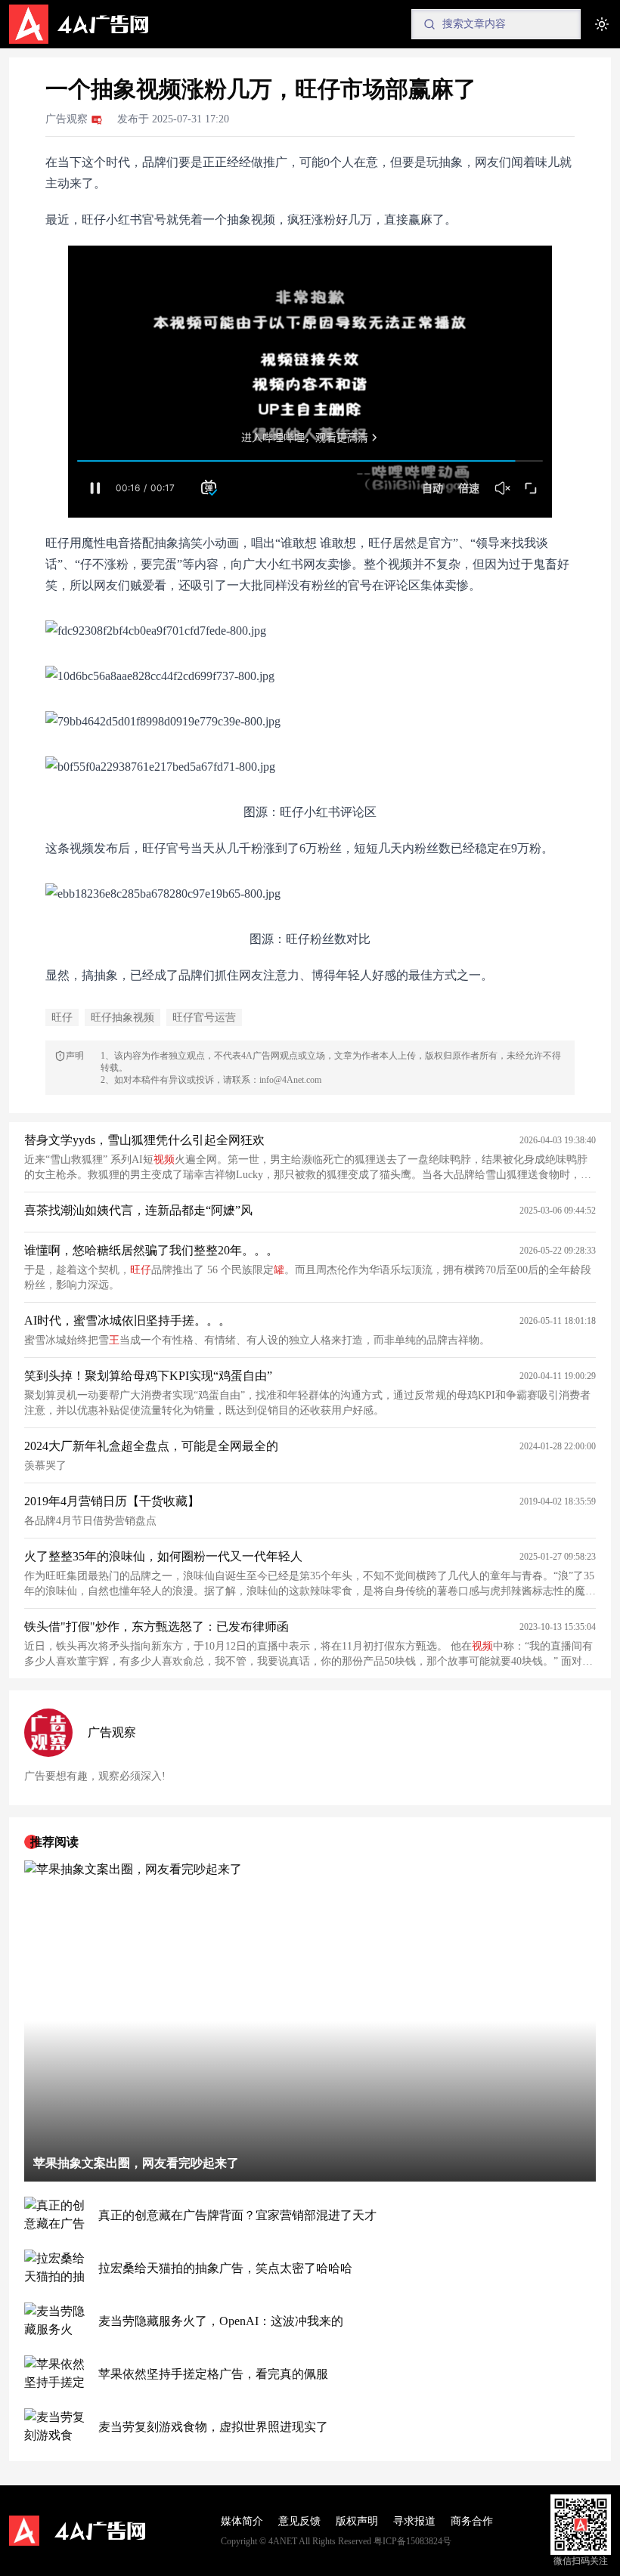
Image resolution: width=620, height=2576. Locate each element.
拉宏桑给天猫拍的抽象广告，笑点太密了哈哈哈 (225, 2268)
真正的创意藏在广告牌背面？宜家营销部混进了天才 (237, 2215)
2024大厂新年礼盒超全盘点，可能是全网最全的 (151, 1446)
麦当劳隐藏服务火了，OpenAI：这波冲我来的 (221, 2321)
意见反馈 (299, 2521)
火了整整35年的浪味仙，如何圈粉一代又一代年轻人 (163, 1556)
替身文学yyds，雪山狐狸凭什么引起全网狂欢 (144, 1140)
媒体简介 (242, 2521)
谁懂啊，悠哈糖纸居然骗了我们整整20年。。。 (151, 1250)
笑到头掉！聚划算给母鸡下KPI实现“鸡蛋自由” (148, 1376)
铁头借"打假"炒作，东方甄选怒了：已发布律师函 (157, 1627)
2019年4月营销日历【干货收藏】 (112, 1501)
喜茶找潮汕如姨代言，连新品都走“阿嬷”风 (138, 1210)
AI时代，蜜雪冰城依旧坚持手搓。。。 (127, 1320)
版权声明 (357, 2521)
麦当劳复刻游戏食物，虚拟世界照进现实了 (213, 2427)
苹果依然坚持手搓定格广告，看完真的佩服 (213, 2374)
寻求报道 (414, 2521)
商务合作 (472, 2521)
